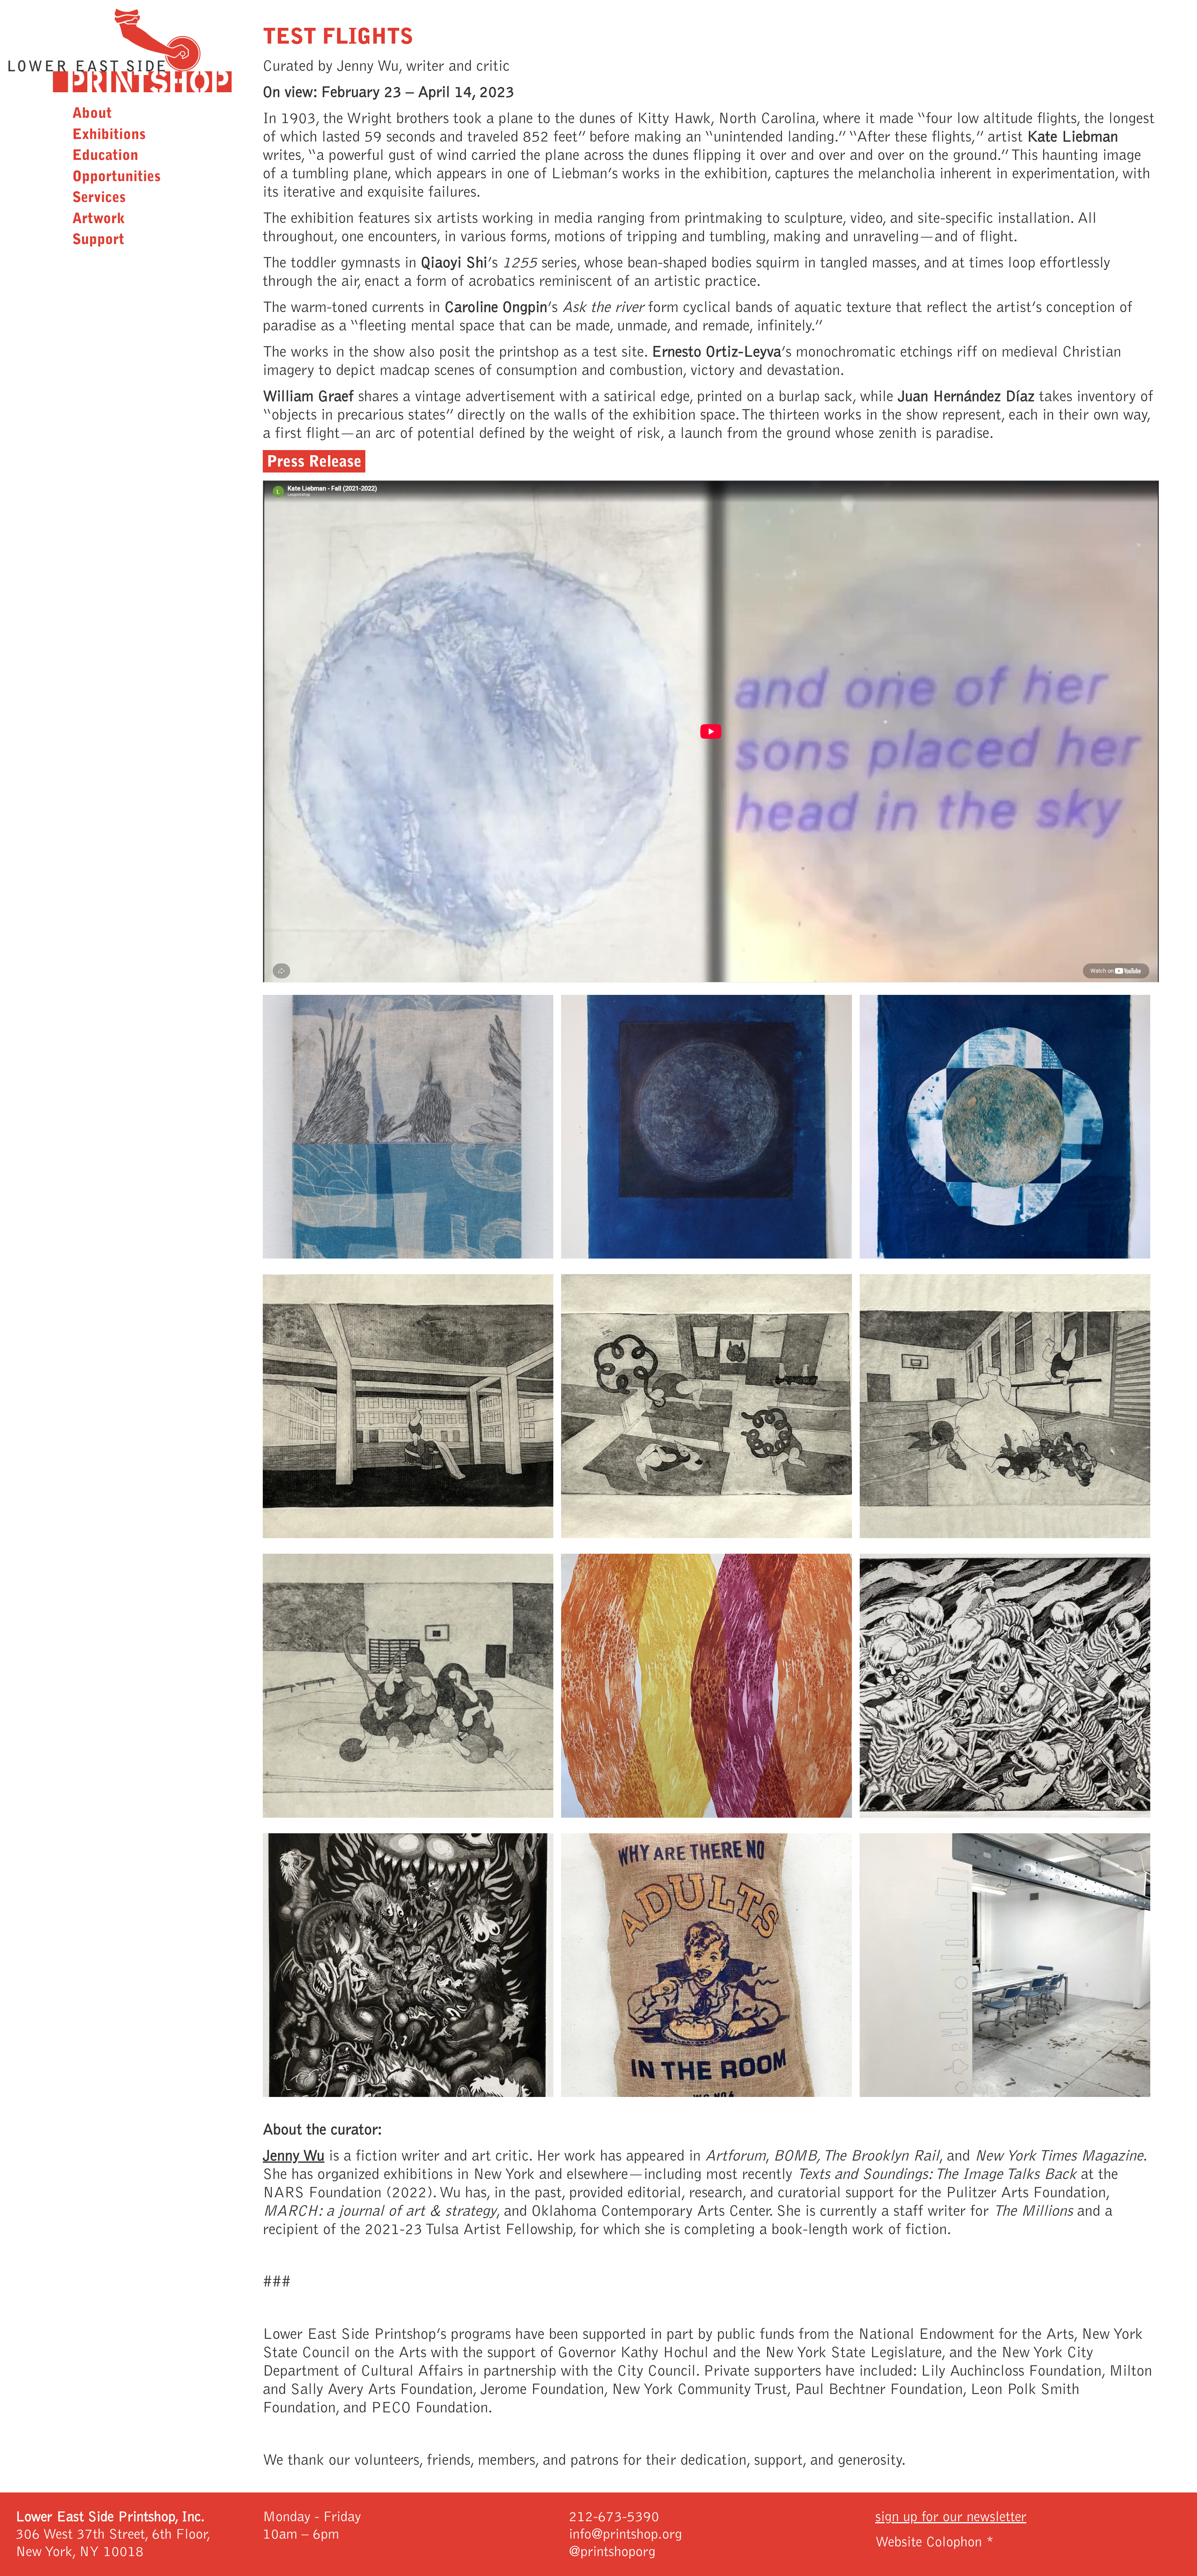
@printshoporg (612, 2552)
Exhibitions (109, 134)
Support (98, 239)
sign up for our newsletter (951, 2517)
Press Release (314, 461)
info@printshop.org (625, 2534)
